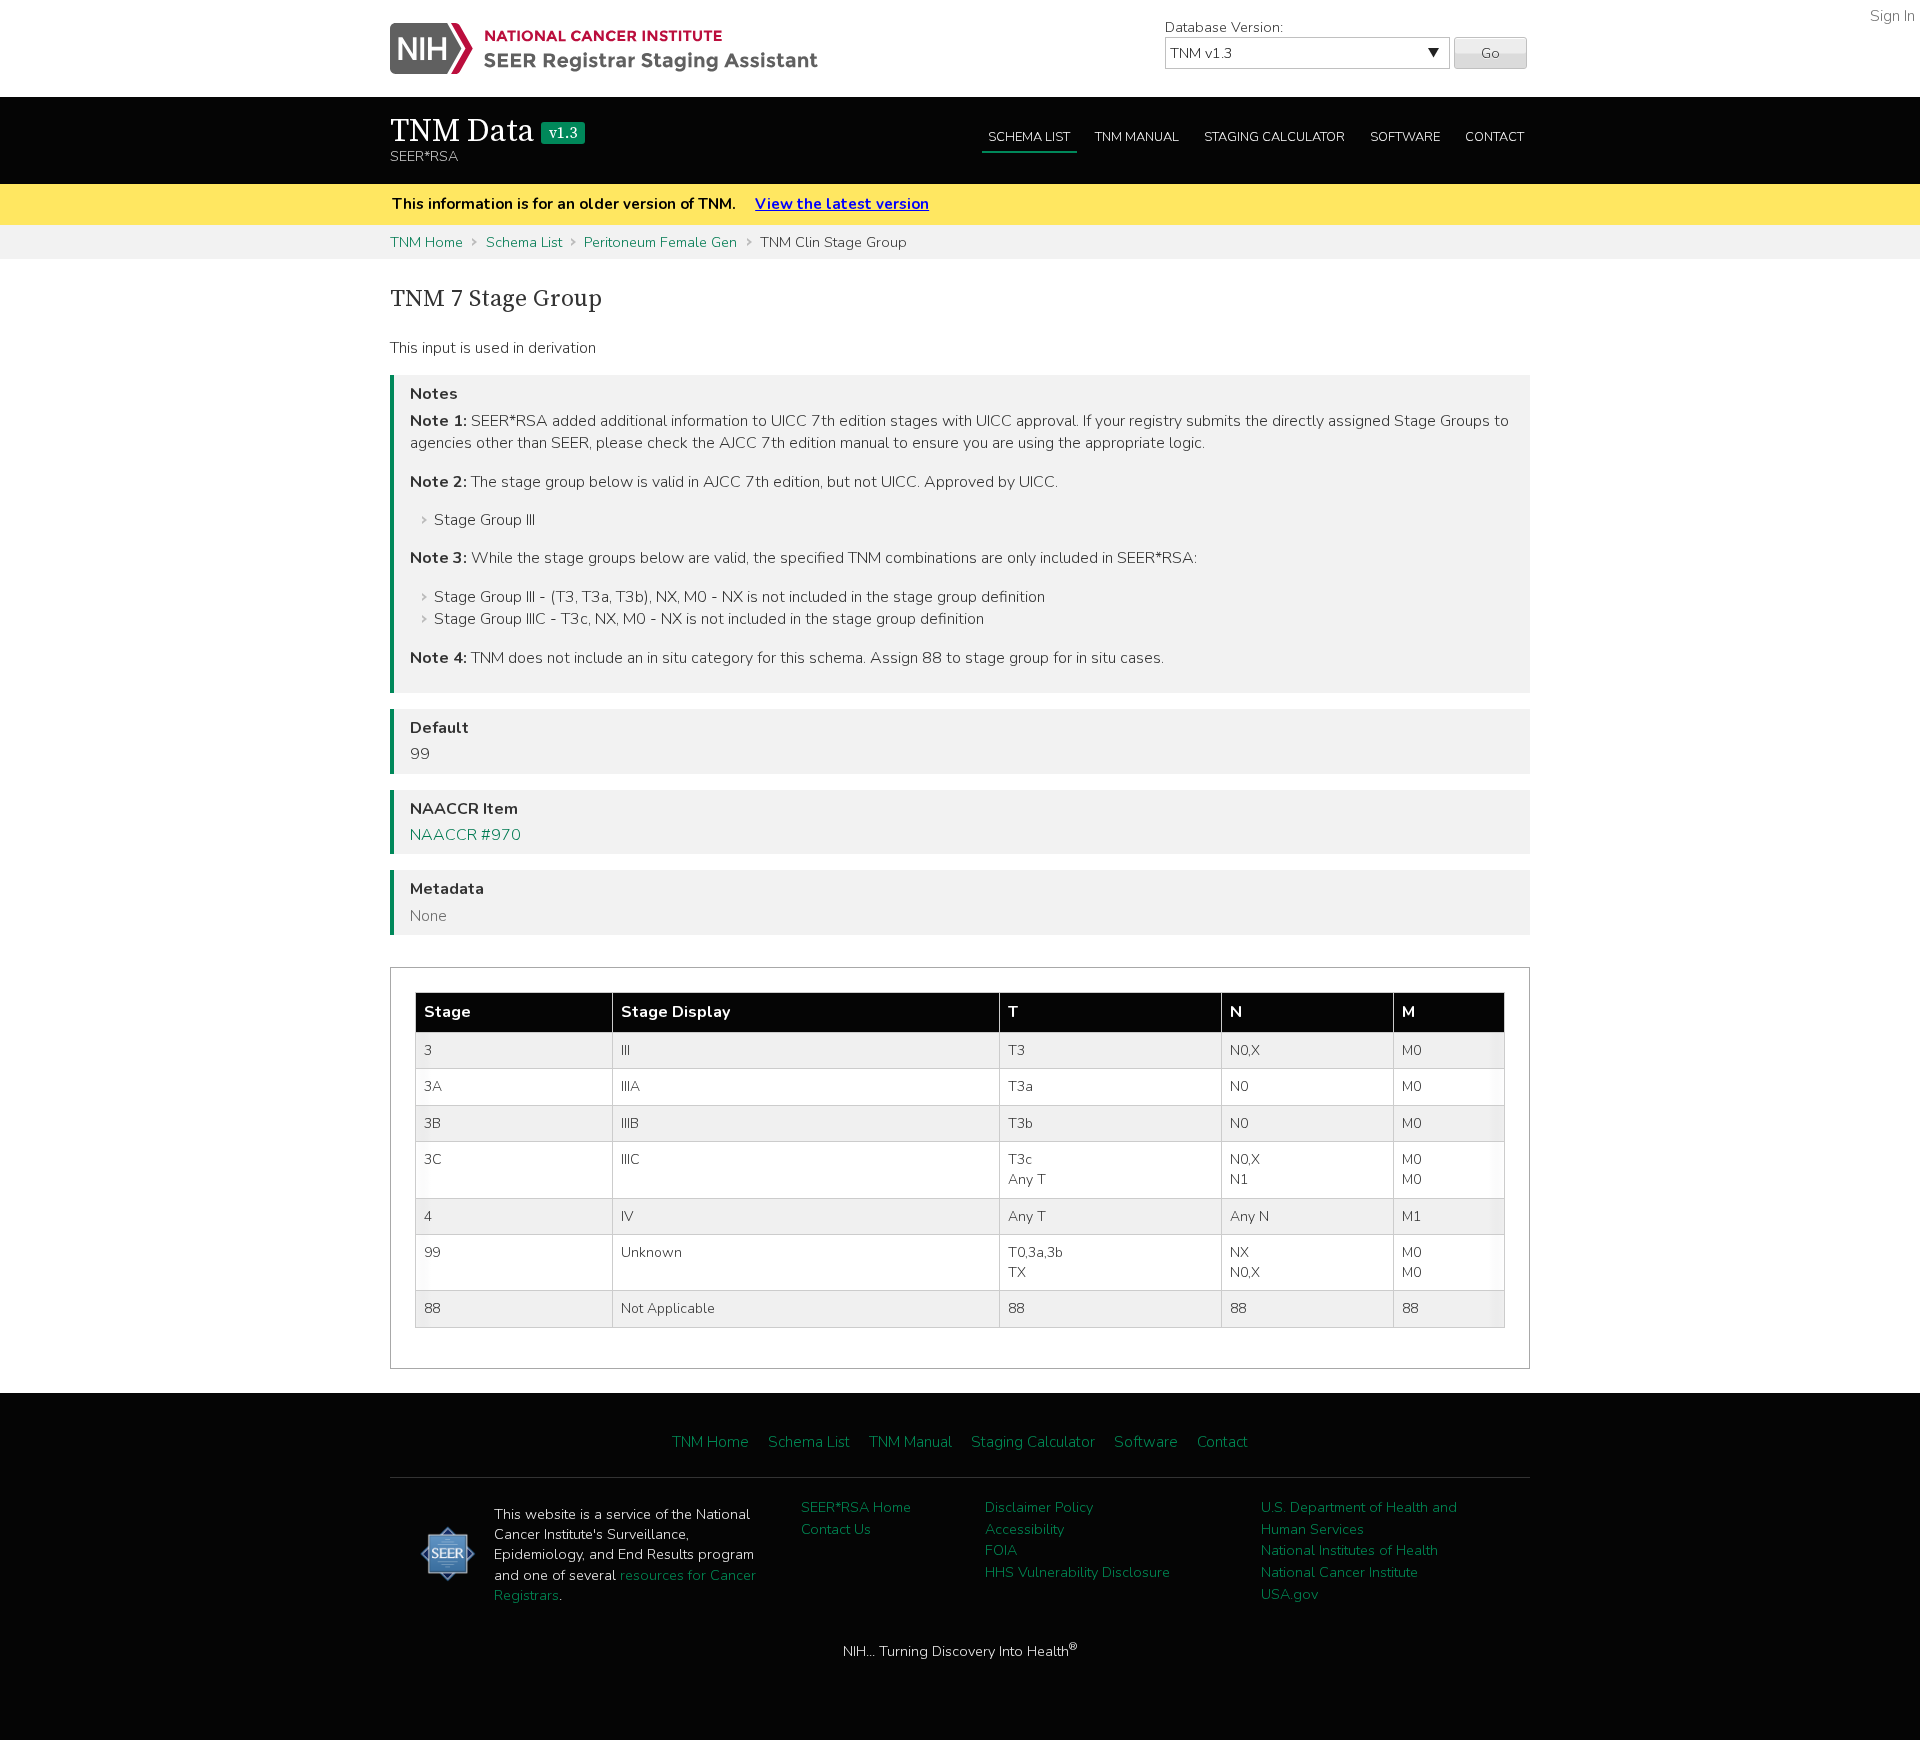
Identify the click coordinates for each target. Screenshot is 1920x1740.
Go (1490, 53)
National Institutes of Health (1349, 1550)
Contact (1494, 137)
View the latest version (842, 204)
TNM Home (426, 242)
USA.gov (1289, 1594)
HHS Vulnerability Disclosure (1077, 1572)
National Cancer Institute (1339, 1572)
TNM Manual (1137, 137)
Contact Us (836, 1529)
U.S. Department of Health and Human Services (1359, 1518)
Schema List (1029, 137)
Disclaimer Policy (1039, 1507)
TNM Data (483, 132)
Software (1405, 137)
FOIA (1001, 1550)
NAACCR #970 (465, 835)
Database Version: (1224, 27)
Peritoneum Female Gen (660, 242)
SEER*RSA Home (856, 1507)
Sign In (1892, 16)
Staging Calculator (1274, 137)
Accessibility (1024, 1529)
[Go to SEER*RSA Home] (615, 48)
